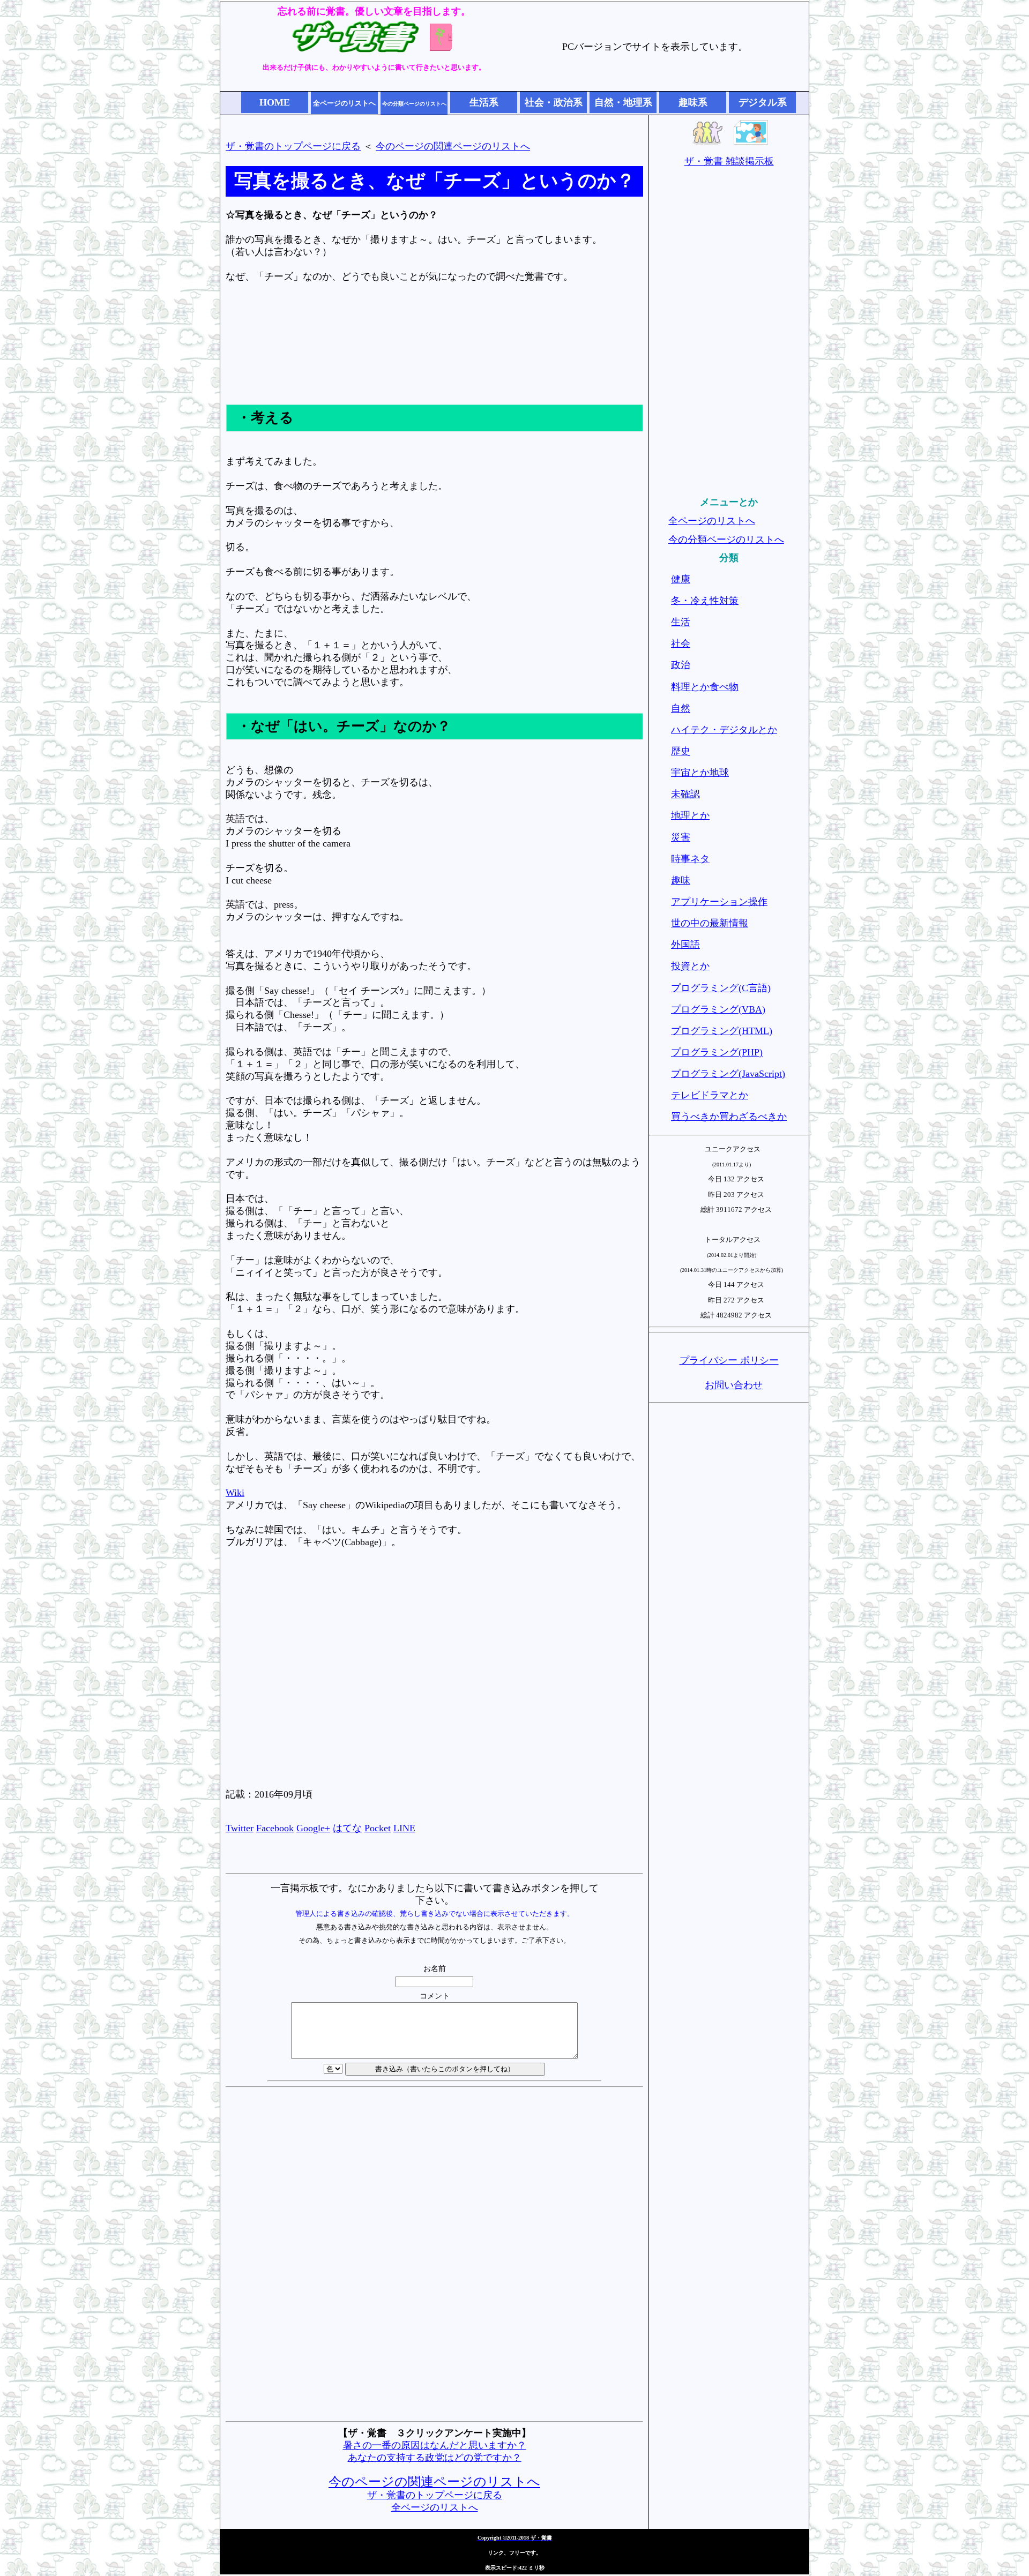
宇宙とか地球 (700, 773)
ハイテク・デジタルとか (724, 730)
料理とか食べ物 (705, 687)
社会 (681, 643)
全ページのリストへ (435, 2507)
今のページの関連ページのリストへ (453, 146)
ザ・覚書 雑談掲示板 (729, 161)
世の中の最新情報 (710, 923)
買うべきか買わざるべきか (729, 1117)
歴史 (681, 751)
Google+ (313, 1828)
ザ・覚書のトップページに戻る (293, 146)
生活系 (484, 102)
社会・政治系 (554, 102)
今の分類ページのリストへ (726, 540)
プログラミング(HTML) (722, 1031)
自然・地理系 (623, 102)
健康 (681, 579)
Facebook (275, 1828)
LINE (404, 1828)
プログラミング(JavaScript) (728, 1074)
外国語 (685, 945)
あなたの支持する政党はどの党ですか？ (435, 2458)
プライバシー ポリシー (729, 1360)
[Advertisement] (435, 353)
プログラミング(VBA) (718, 1009)
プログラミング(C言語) (721, 988)
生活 (681, 622)
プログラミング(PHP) (717, 1052)
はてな (347, 1828)
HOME (275, 102)
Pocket (378, 1828)
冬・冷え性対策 (705, 601)
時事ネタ (690, 859)
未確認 (685, 794)
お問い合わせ (734, 1385)
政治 (681, 665)
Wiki (235, 1493)
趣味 (681, 880)
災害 (681, 837)
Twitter (240, 1828)
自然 (681, 708)
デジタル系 (763, 102)
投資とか (690, 966)
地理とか (690, 815)
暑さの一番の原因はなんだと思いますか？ (435, 2445)
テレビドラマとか (710, 1095)
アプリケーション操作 (719, 902)
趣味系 (693, 102)
